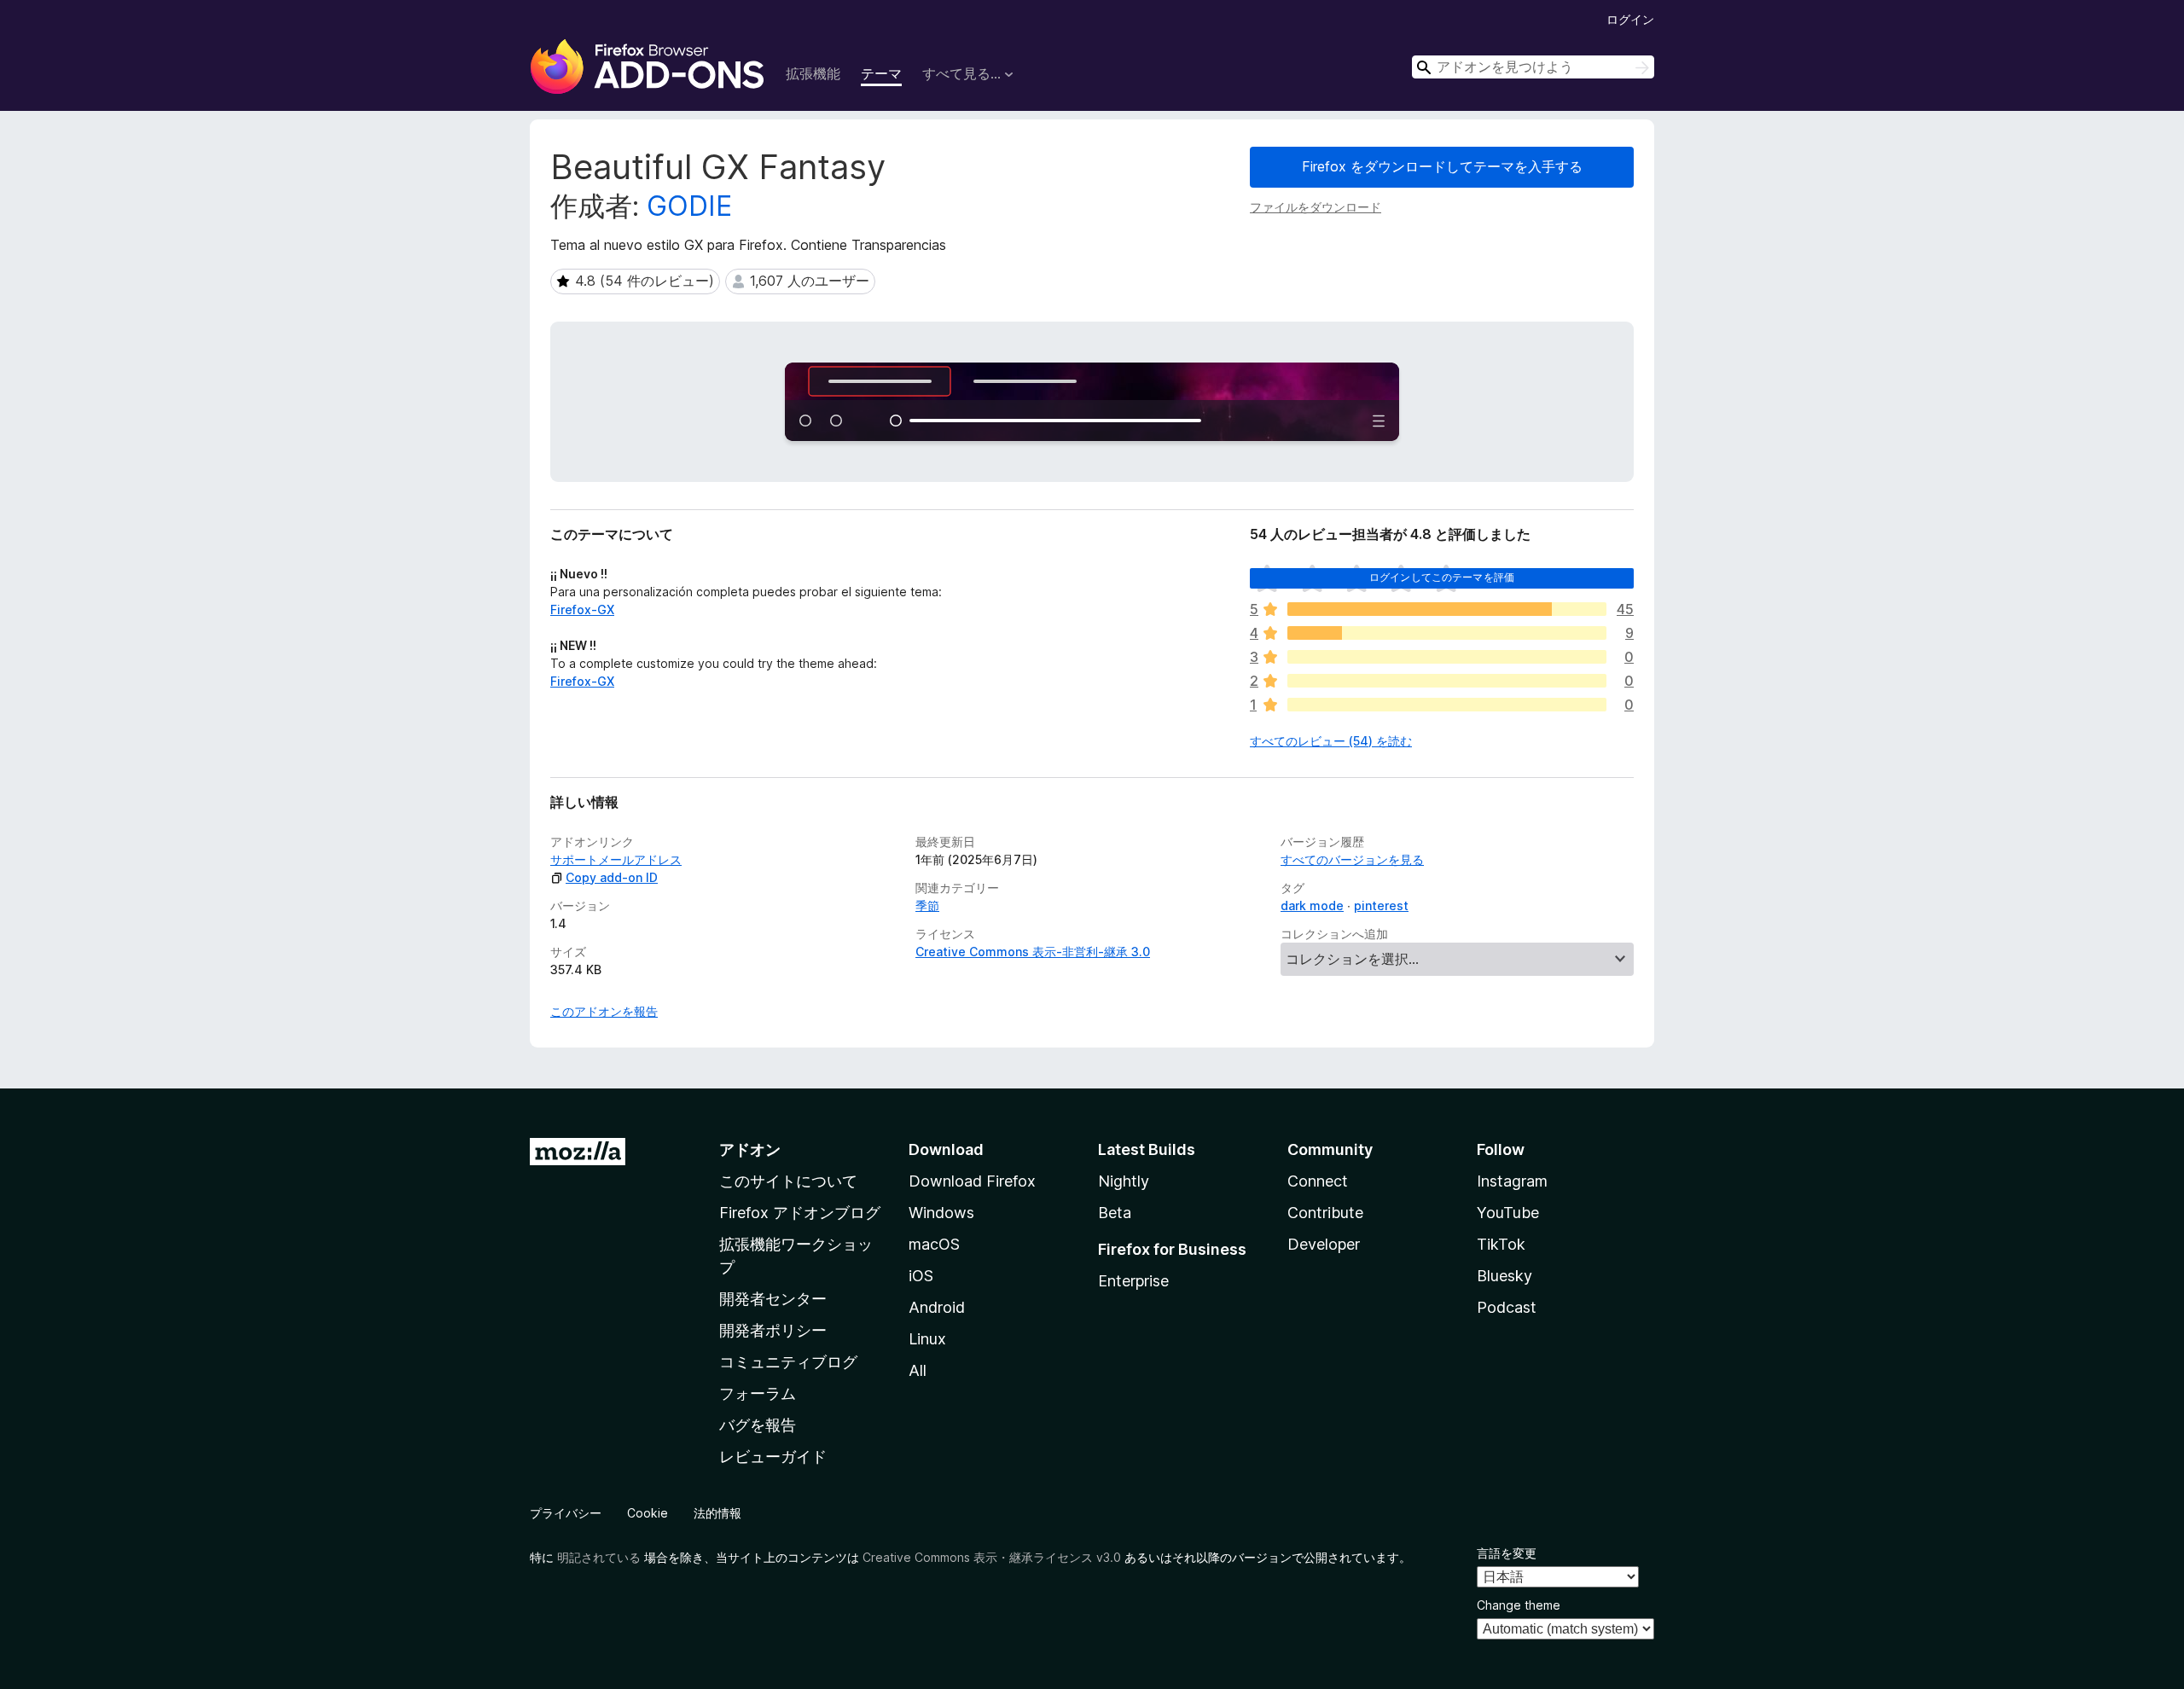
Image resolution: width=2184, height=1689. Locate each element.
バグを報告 (758, 1425)
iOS (921, 1276)
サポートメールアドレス (616, 859)
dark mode (1312, 905)
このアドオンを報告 (604, 1011)
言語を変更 (1507, 1553)
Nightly (1124, 1181)
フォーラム (758, 1393)
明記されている (599, 1557)
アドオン (750, 1149)
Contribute (1325, 1213)
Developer (1324, 1244)
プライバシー (566, 1513)
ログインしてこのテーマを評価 (1442, 577)
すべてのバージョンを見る (1352, 859)
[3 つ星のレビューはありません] (1447, 657)
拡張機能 (813, 73)
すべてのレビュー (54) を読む (1331, 741)
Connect (1318, 1181)
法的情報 (717, 1513)
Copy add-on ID (612, 877)
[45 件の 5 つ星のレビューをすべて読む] (1447, 609)
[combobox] (1533, 67)
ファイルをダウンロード (1316, 207)
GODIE (689, 206)
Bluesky (1504, 1276)
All (918, 1370)
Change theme (1519, 1605)
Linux (927, 1339)
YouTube (1508, 1213)
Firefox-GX (582, 609)
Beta (1115, 1213)
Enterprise (1133, 1281)
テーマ (881, 73)
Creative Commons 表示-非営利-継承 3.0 (1033, 952)
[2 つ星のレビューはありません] (1447, 681)
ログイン (1630, 19)
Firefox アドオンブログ (800, 1213)
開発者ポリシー (773, 1330)
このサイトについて (788, 1181)
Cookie (648, 1513)
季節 (927, 905)
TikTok (1501, 1244)
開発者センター (773, 1299)
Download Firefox (972, 1181)
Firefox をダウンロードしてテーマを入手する (1442, 166)
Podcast (1507, 1307)
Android (937, 1307)
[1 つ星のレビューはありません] (1447, 705)
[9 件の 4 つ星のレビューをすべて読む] (1447, 633)
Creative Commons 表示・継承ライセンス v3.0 (992, 1557)
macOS (934, 1244)
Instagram (1512, 1181)
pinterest (1381, 905)
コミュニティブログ (788, 1362)
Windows (941, 1213)
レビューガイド (773, 1457)
